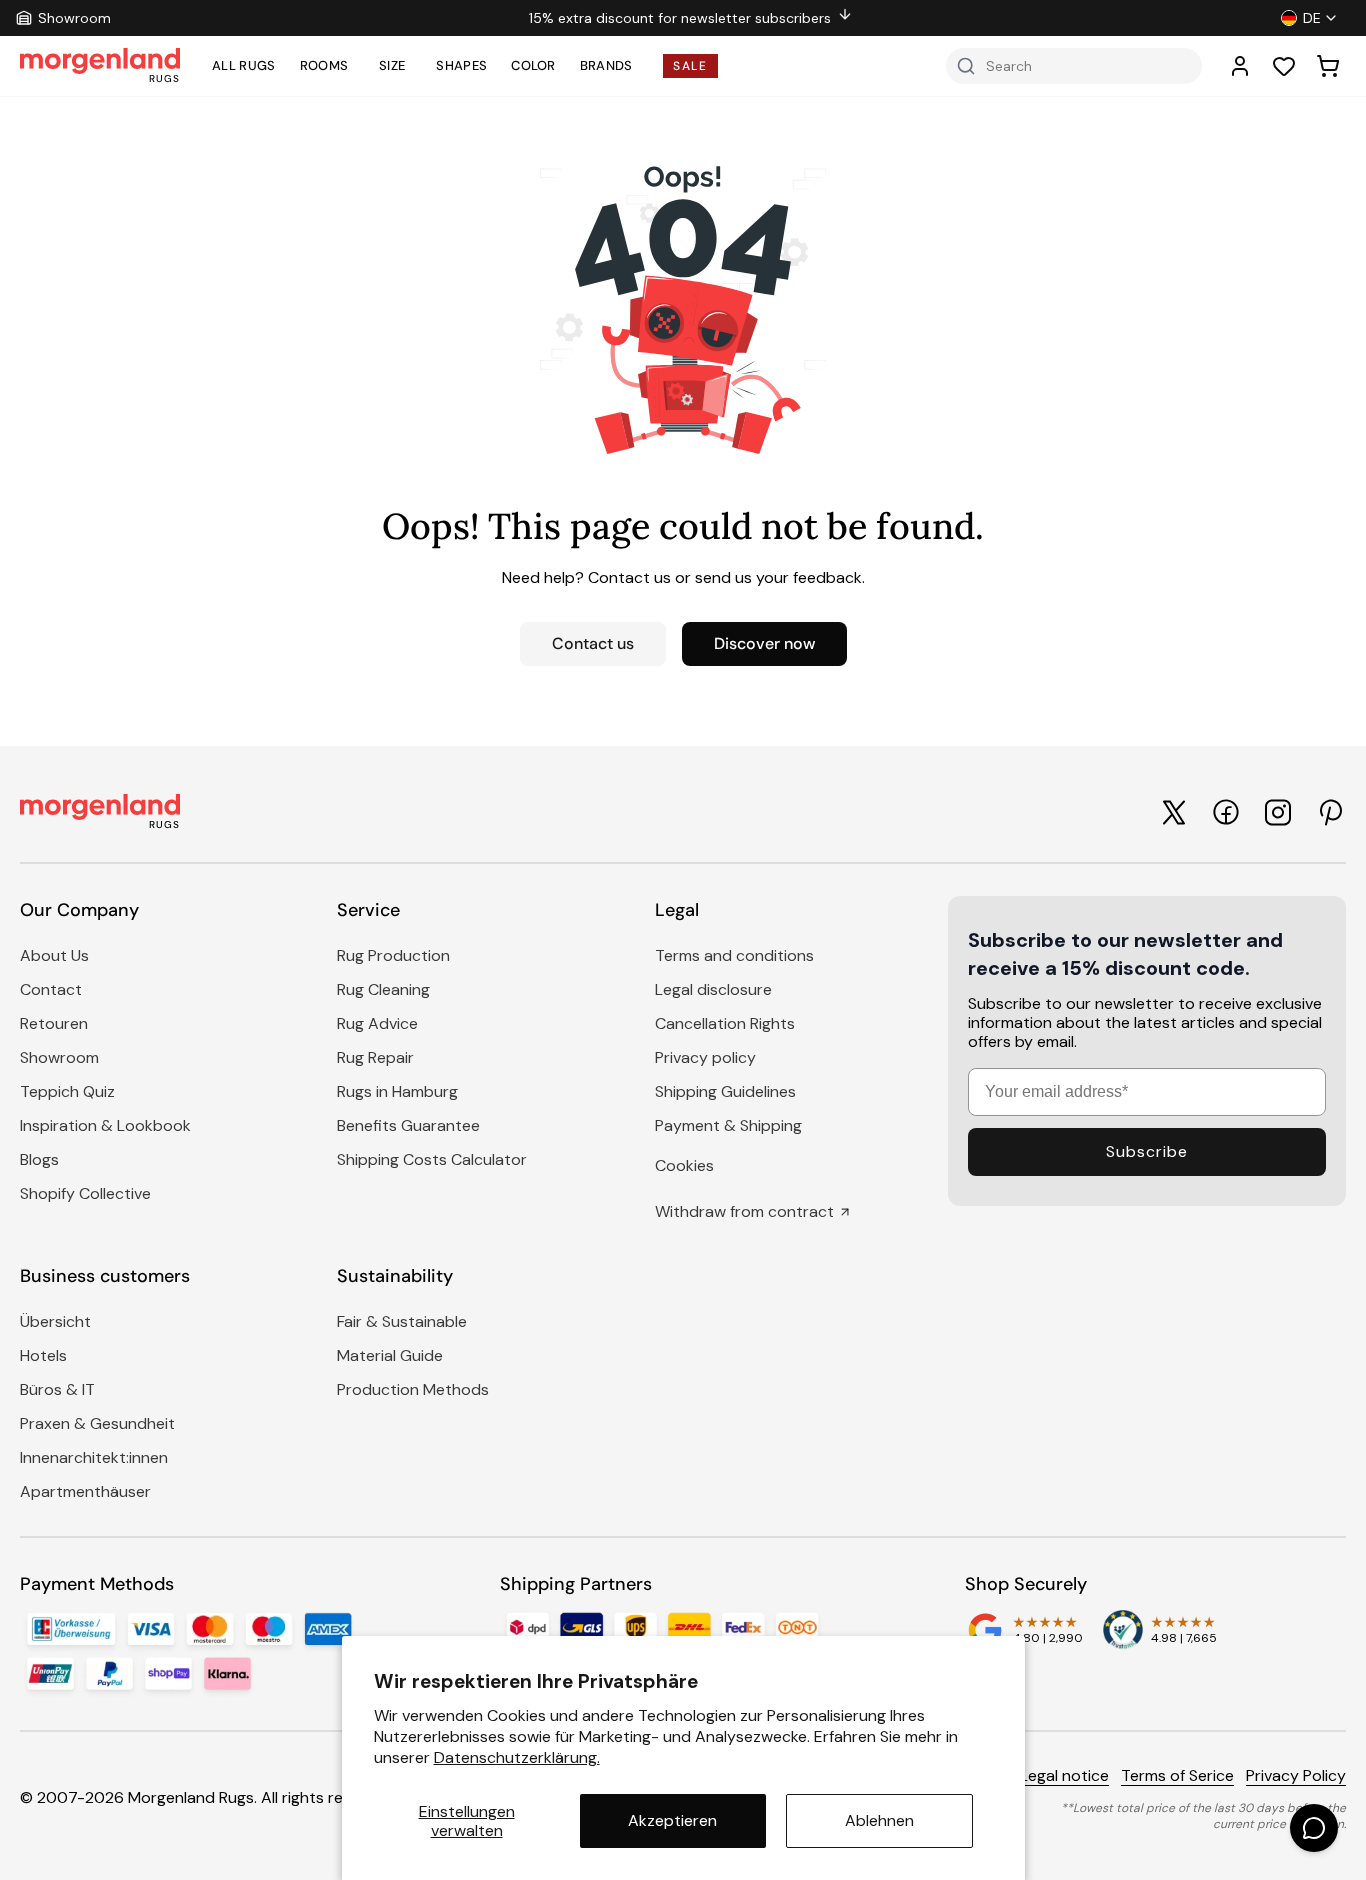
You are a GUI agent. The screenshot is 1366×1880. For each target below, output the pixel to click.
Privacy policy (705, 1057)
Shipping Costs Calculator (432, 1159)
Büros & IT (57, 1389)
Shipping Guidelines (725, 1091)
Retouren (54, 1023)
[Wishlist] (1284, 66)
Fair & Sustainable (402, 1321)
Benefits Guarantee (408, 1125)
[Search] (966, 66)
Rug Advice (377, 1023)
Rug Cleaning (383, 989)
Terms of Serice (1177, 1775)
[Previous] (189, 18)
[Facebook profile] (1226, 812)
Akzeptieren (672, 1820)
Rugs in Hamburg (397, 1091)
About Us (54, 955)
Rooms (324, 65)
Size (392, 65)
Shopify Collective (85, 1193)
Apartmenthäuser (85, 1491)
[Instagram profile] (1278, 812)
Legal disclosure (713, 989)
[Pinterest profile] (1330, 812)
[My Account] (1240, 66)
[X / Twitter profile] (1174, 812)
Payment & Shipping (728, 1125)
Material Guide (390, 1355)
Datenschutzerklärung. (517, 1757)
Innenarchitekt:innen (94, 1457)
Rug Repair (375, 1057)
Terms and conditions (734, 955)
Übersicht (55, 1321)
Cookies (684, 1165)
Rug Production (393, 955)
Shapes (461, 65)
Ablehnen (879, 1820)
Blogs (39, 1159)
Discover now (764, 643)
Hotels (43, 1355)
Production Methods (413, 1389)
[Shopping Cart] (1328, 66)
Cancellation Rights (725, 1023)
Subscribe (1147, 1151)
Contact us (593, 643)
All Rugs (244, 65)
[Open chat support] (1314, 1828)
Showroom (59, 1057)
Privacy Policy (1296, 1775)
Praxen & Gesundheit (97, 1423)
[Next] (1193, 18)
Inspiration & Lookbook (105, 1125)
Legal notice (1064, 1775)
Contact (51, 989)
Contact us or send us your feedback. (726, 577)
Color (533, 65)
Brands (606, 65)
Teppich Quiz (67, 1091)
